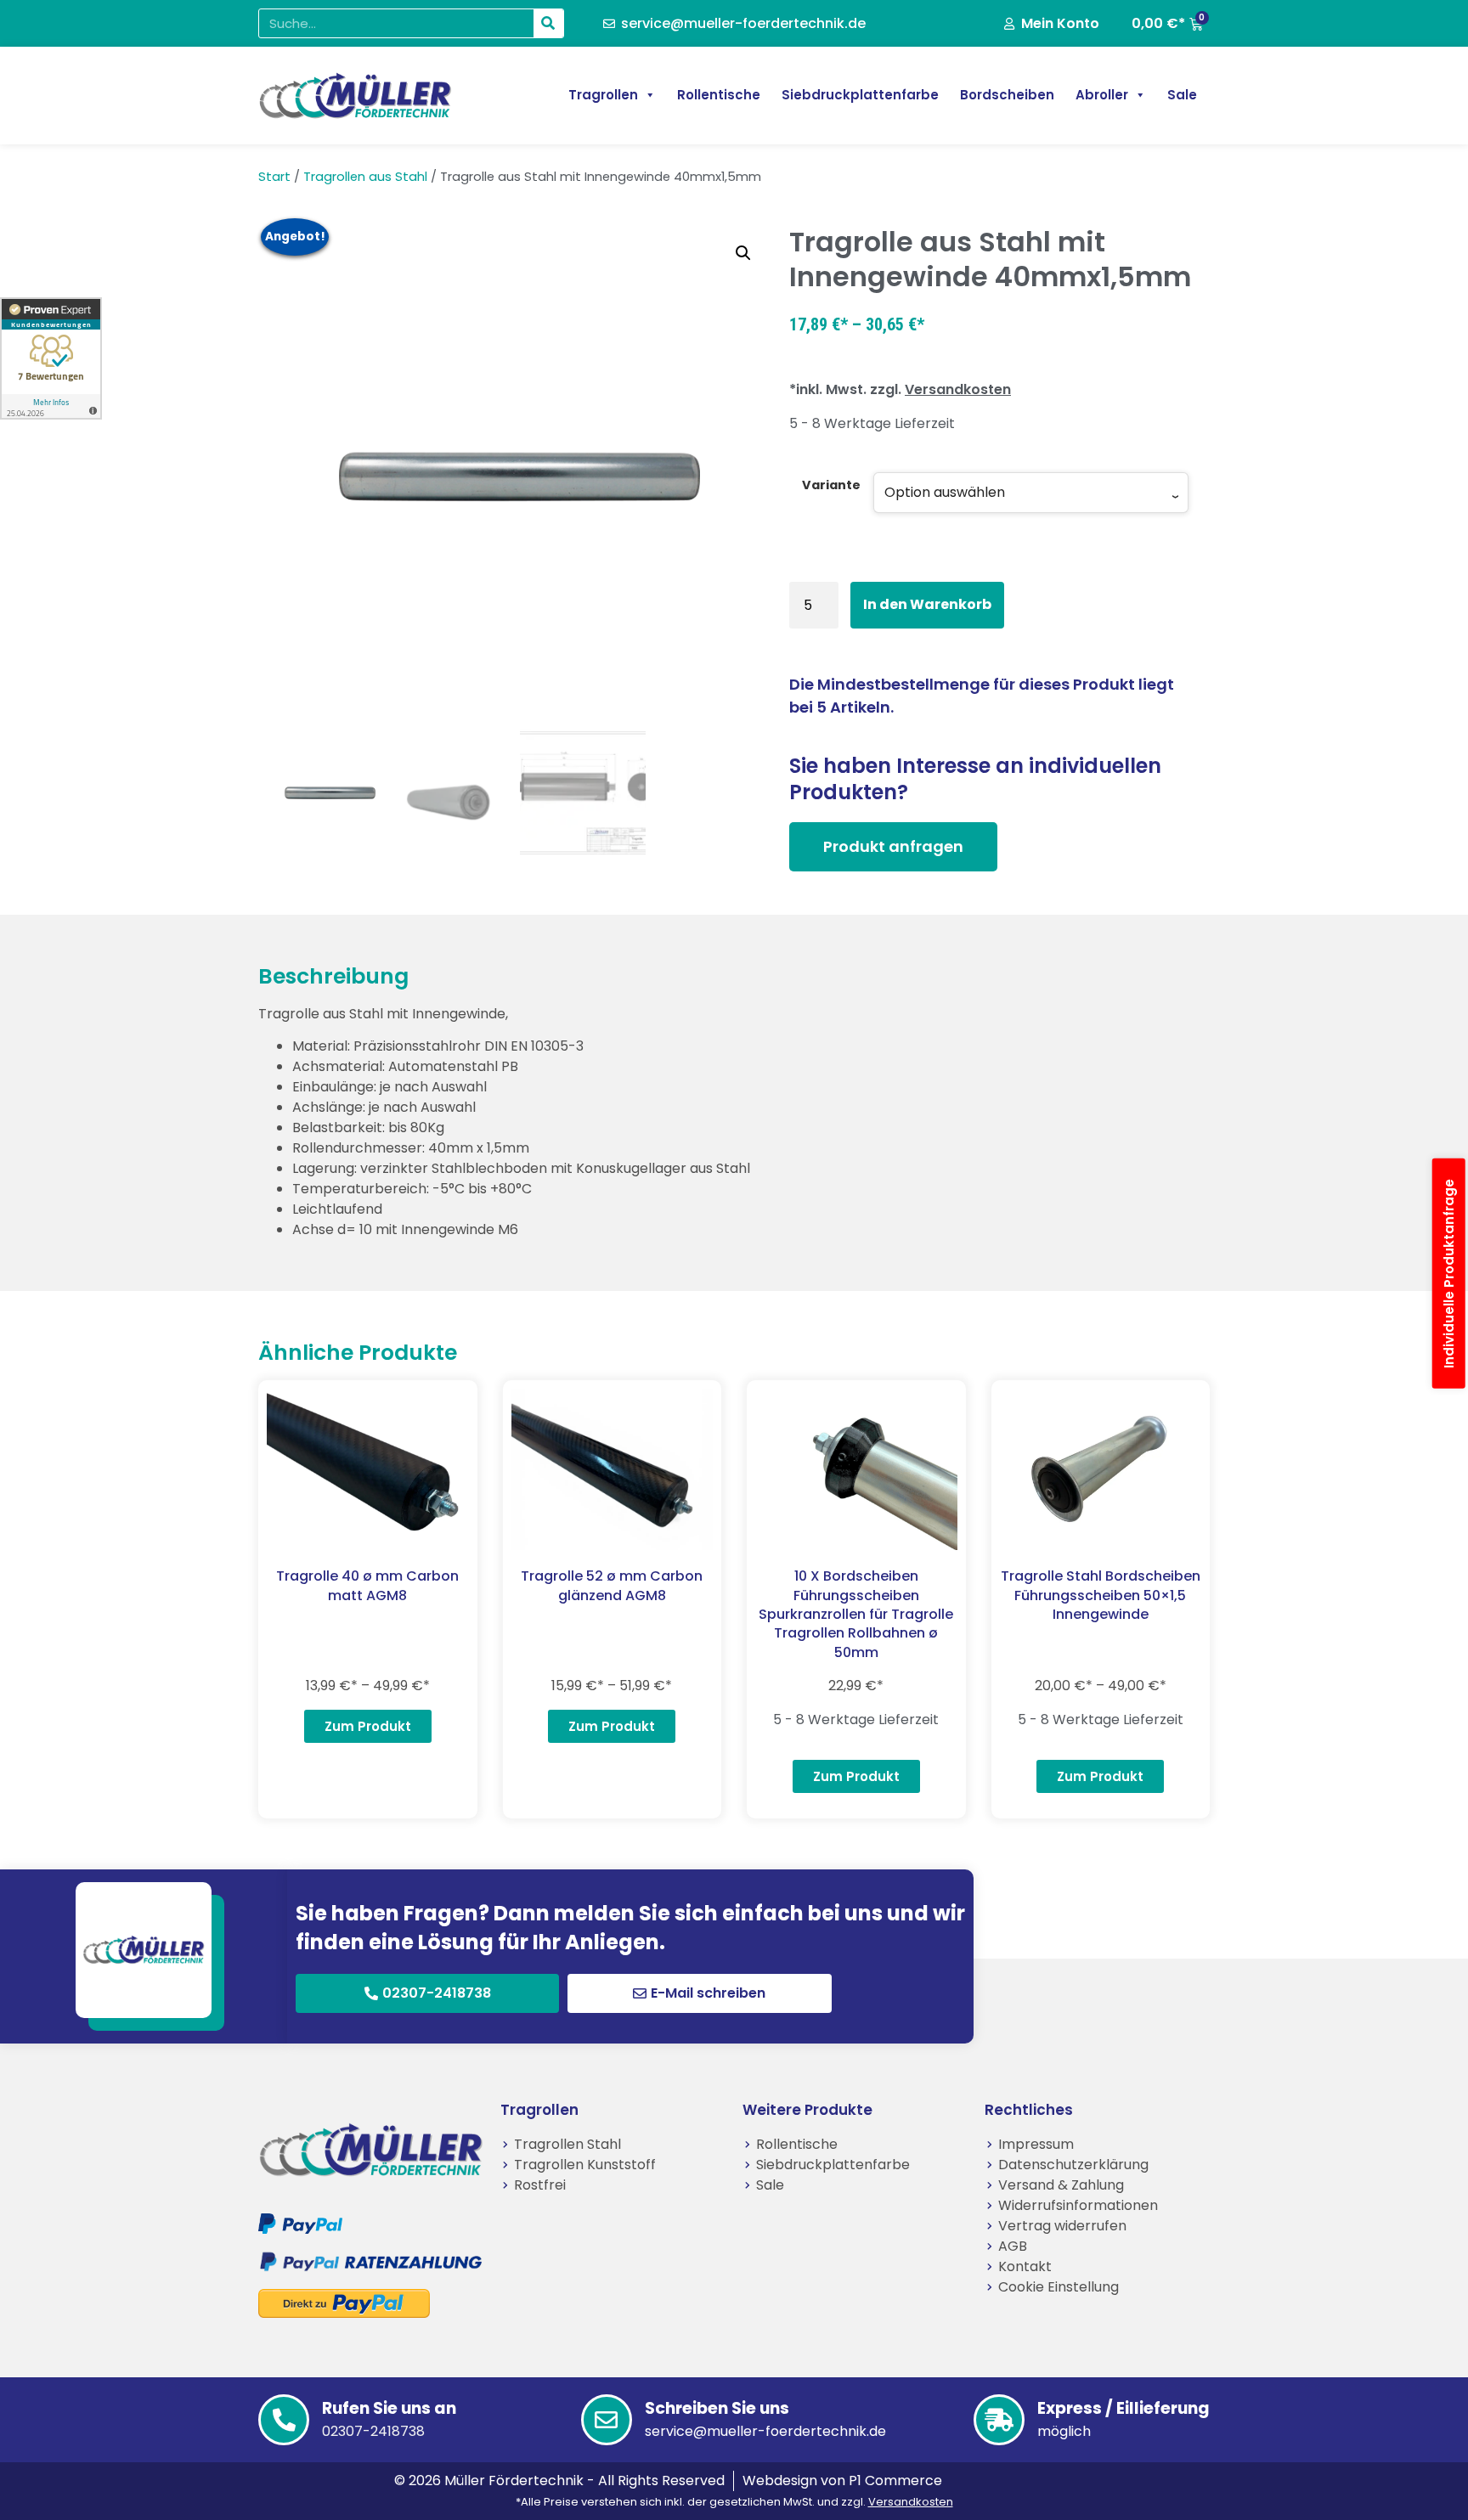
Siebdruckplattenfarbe (860, 95)
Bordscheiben (1007, 95)
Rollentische (719, 95)
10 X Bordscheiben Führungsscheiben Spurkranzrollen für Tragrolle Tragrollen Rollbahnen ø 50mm (856, 1614)
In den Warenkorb (927, 604)
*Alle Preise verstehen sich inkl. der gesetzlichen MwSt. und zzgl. (734, 2502)
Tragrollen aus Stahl (365, 177)
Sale (1182, 95)
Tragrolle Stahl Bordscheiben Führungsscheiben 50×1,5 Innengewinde (1101, 1595)
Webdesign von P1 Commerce (842, 2481)
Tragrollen (603, 95)
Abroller (1102, 95)
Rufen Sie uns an (389, 2408)
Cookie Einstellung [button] (1059, 2287)
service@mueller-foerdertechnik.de (765, 2431)
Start (274, 177)
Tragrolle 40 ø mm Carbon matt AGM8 (367, 1585)
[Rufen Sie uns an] (284, 2420)
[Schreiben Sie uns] (607, 2420)
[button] (743, 253)
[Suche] (548, 23)
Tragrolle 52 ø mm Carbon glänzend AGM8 (612, 1585)
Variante (831, 485)
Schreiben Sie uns (717, 2408)
